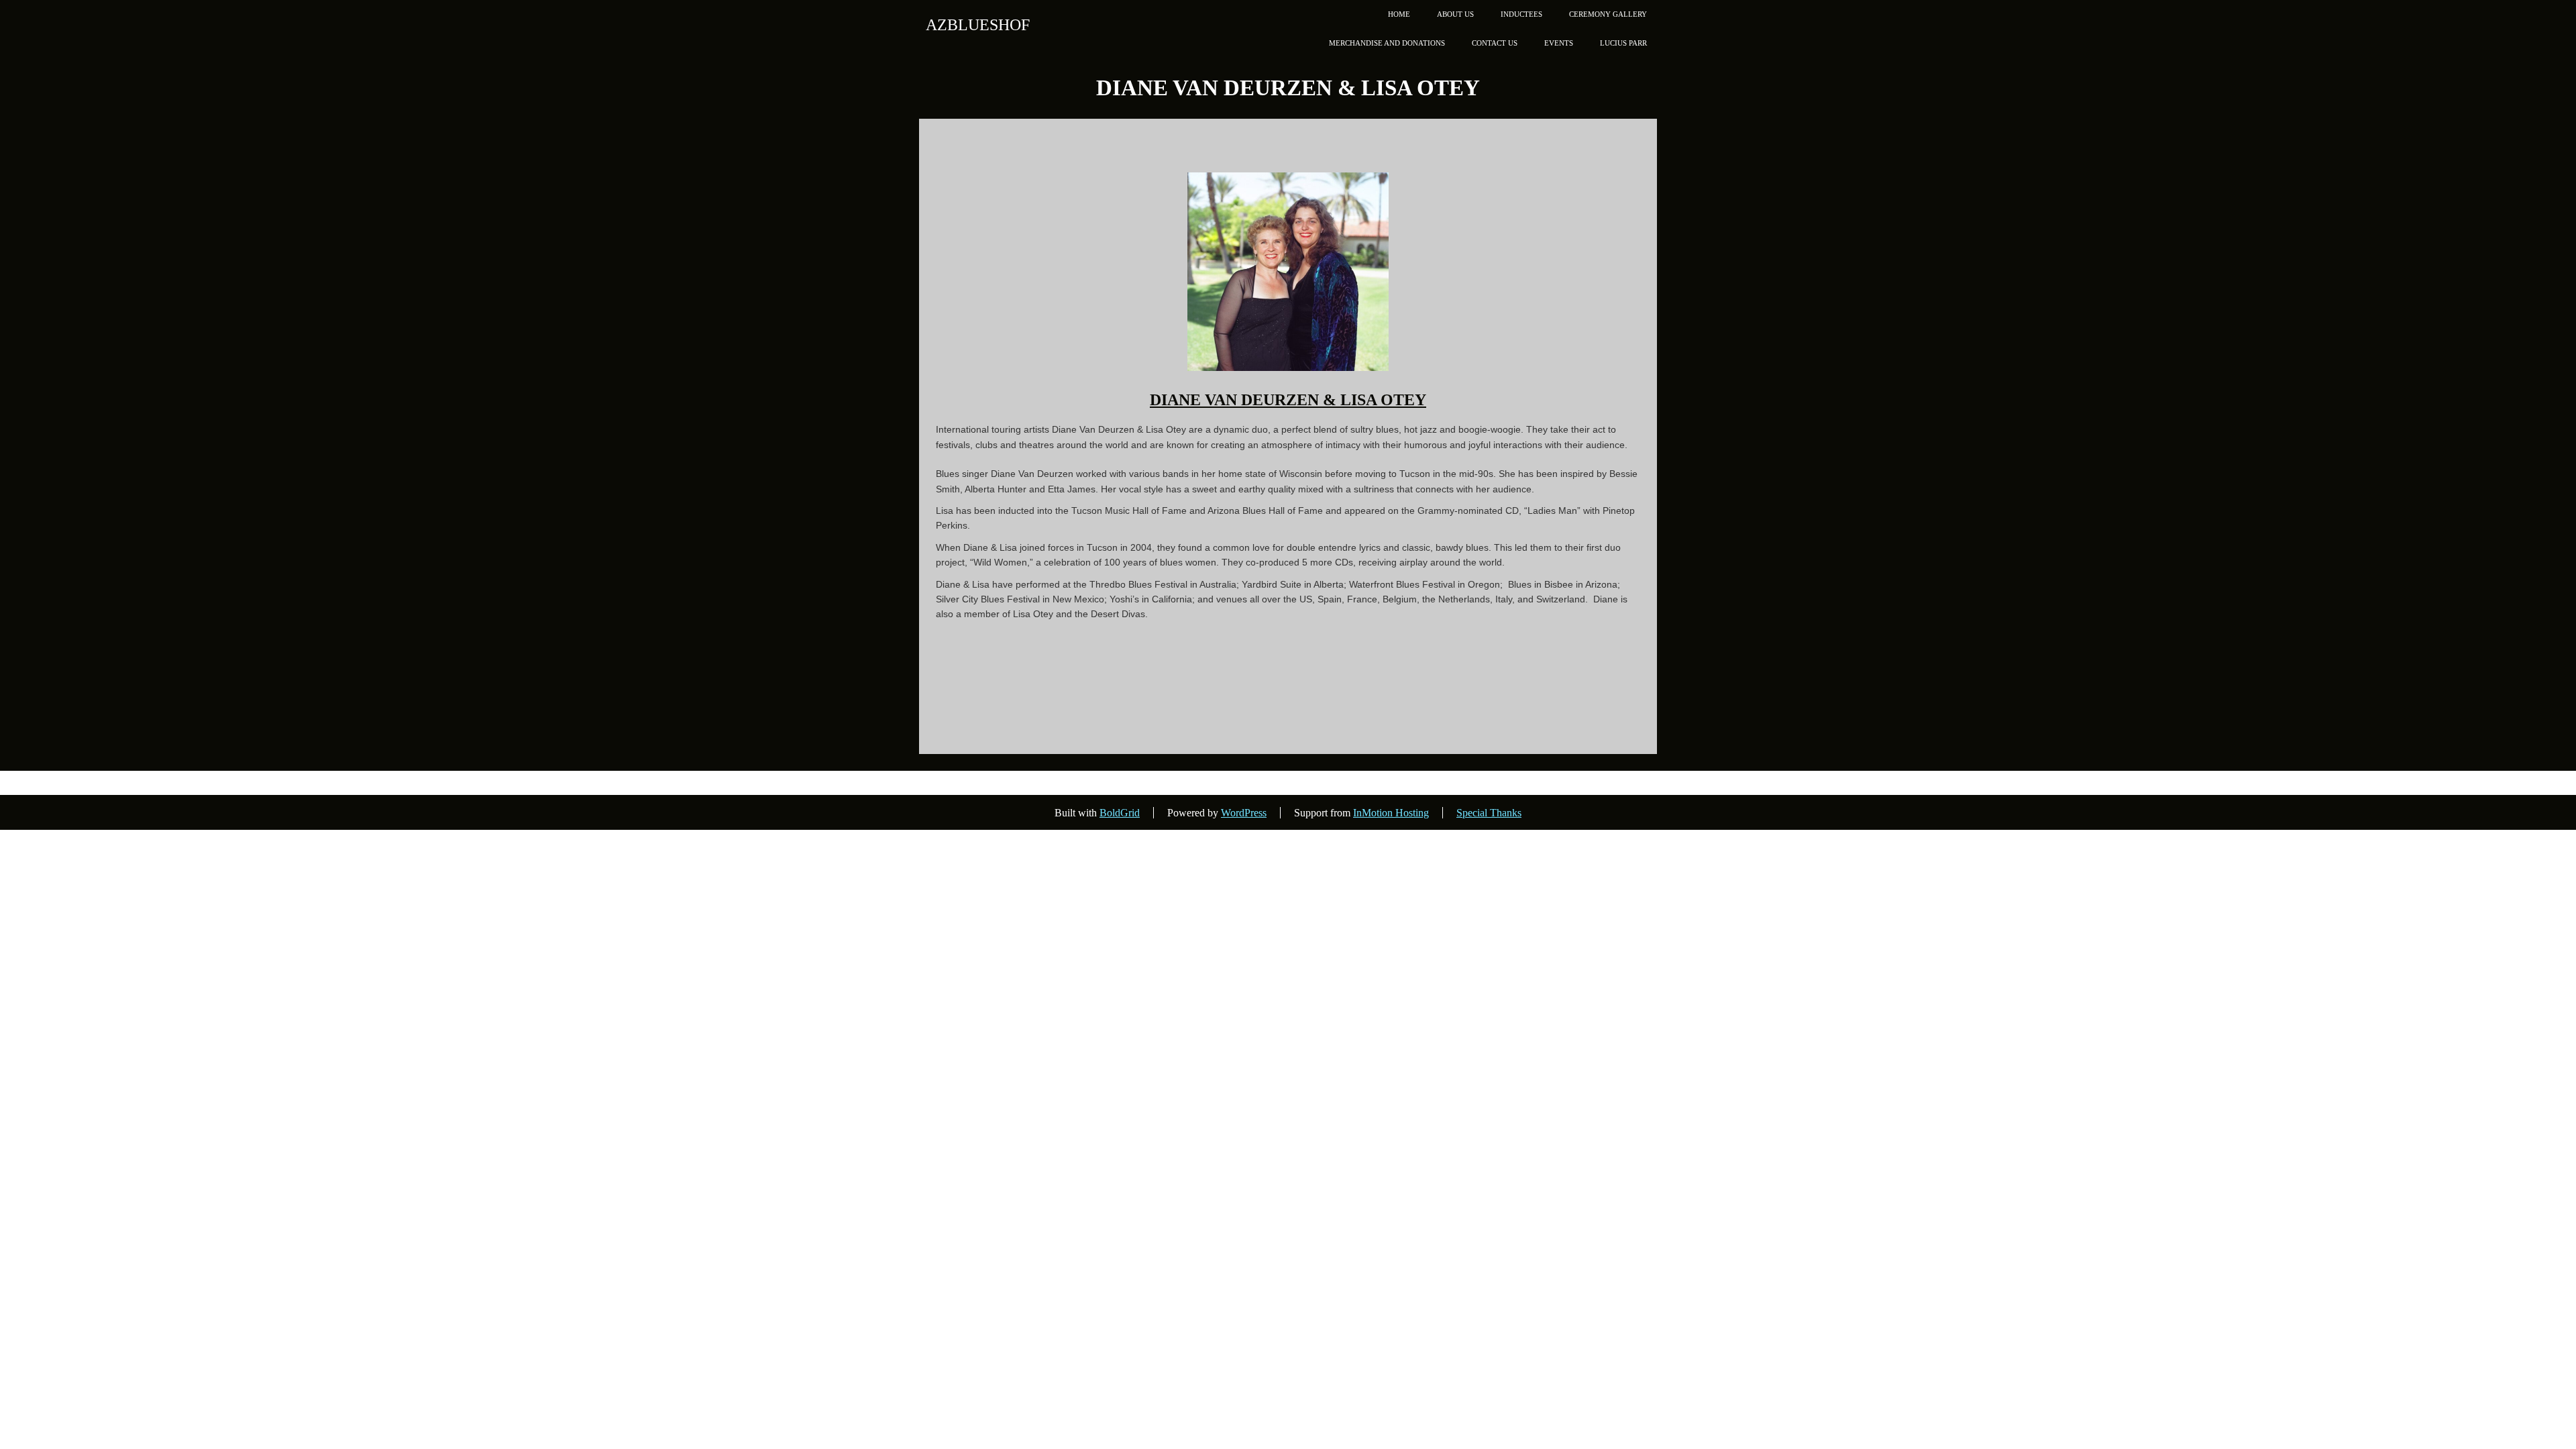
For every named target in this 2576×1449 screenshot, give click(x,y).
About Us (1455, 14)
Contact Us (1495, 43)
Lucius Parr (1623, 43)
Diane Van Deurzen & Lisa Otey (1288, 400)
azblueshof (978, 25)
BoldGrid (1120, 813)
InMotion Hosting (1391, 813)
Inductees (1521, 14)
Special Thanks (1489, 813)
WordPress (1244, 813)
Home (1399, 14)
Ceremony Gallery (1608, 14)
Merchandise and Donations (1387, 43)
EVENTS (1559, 43)
